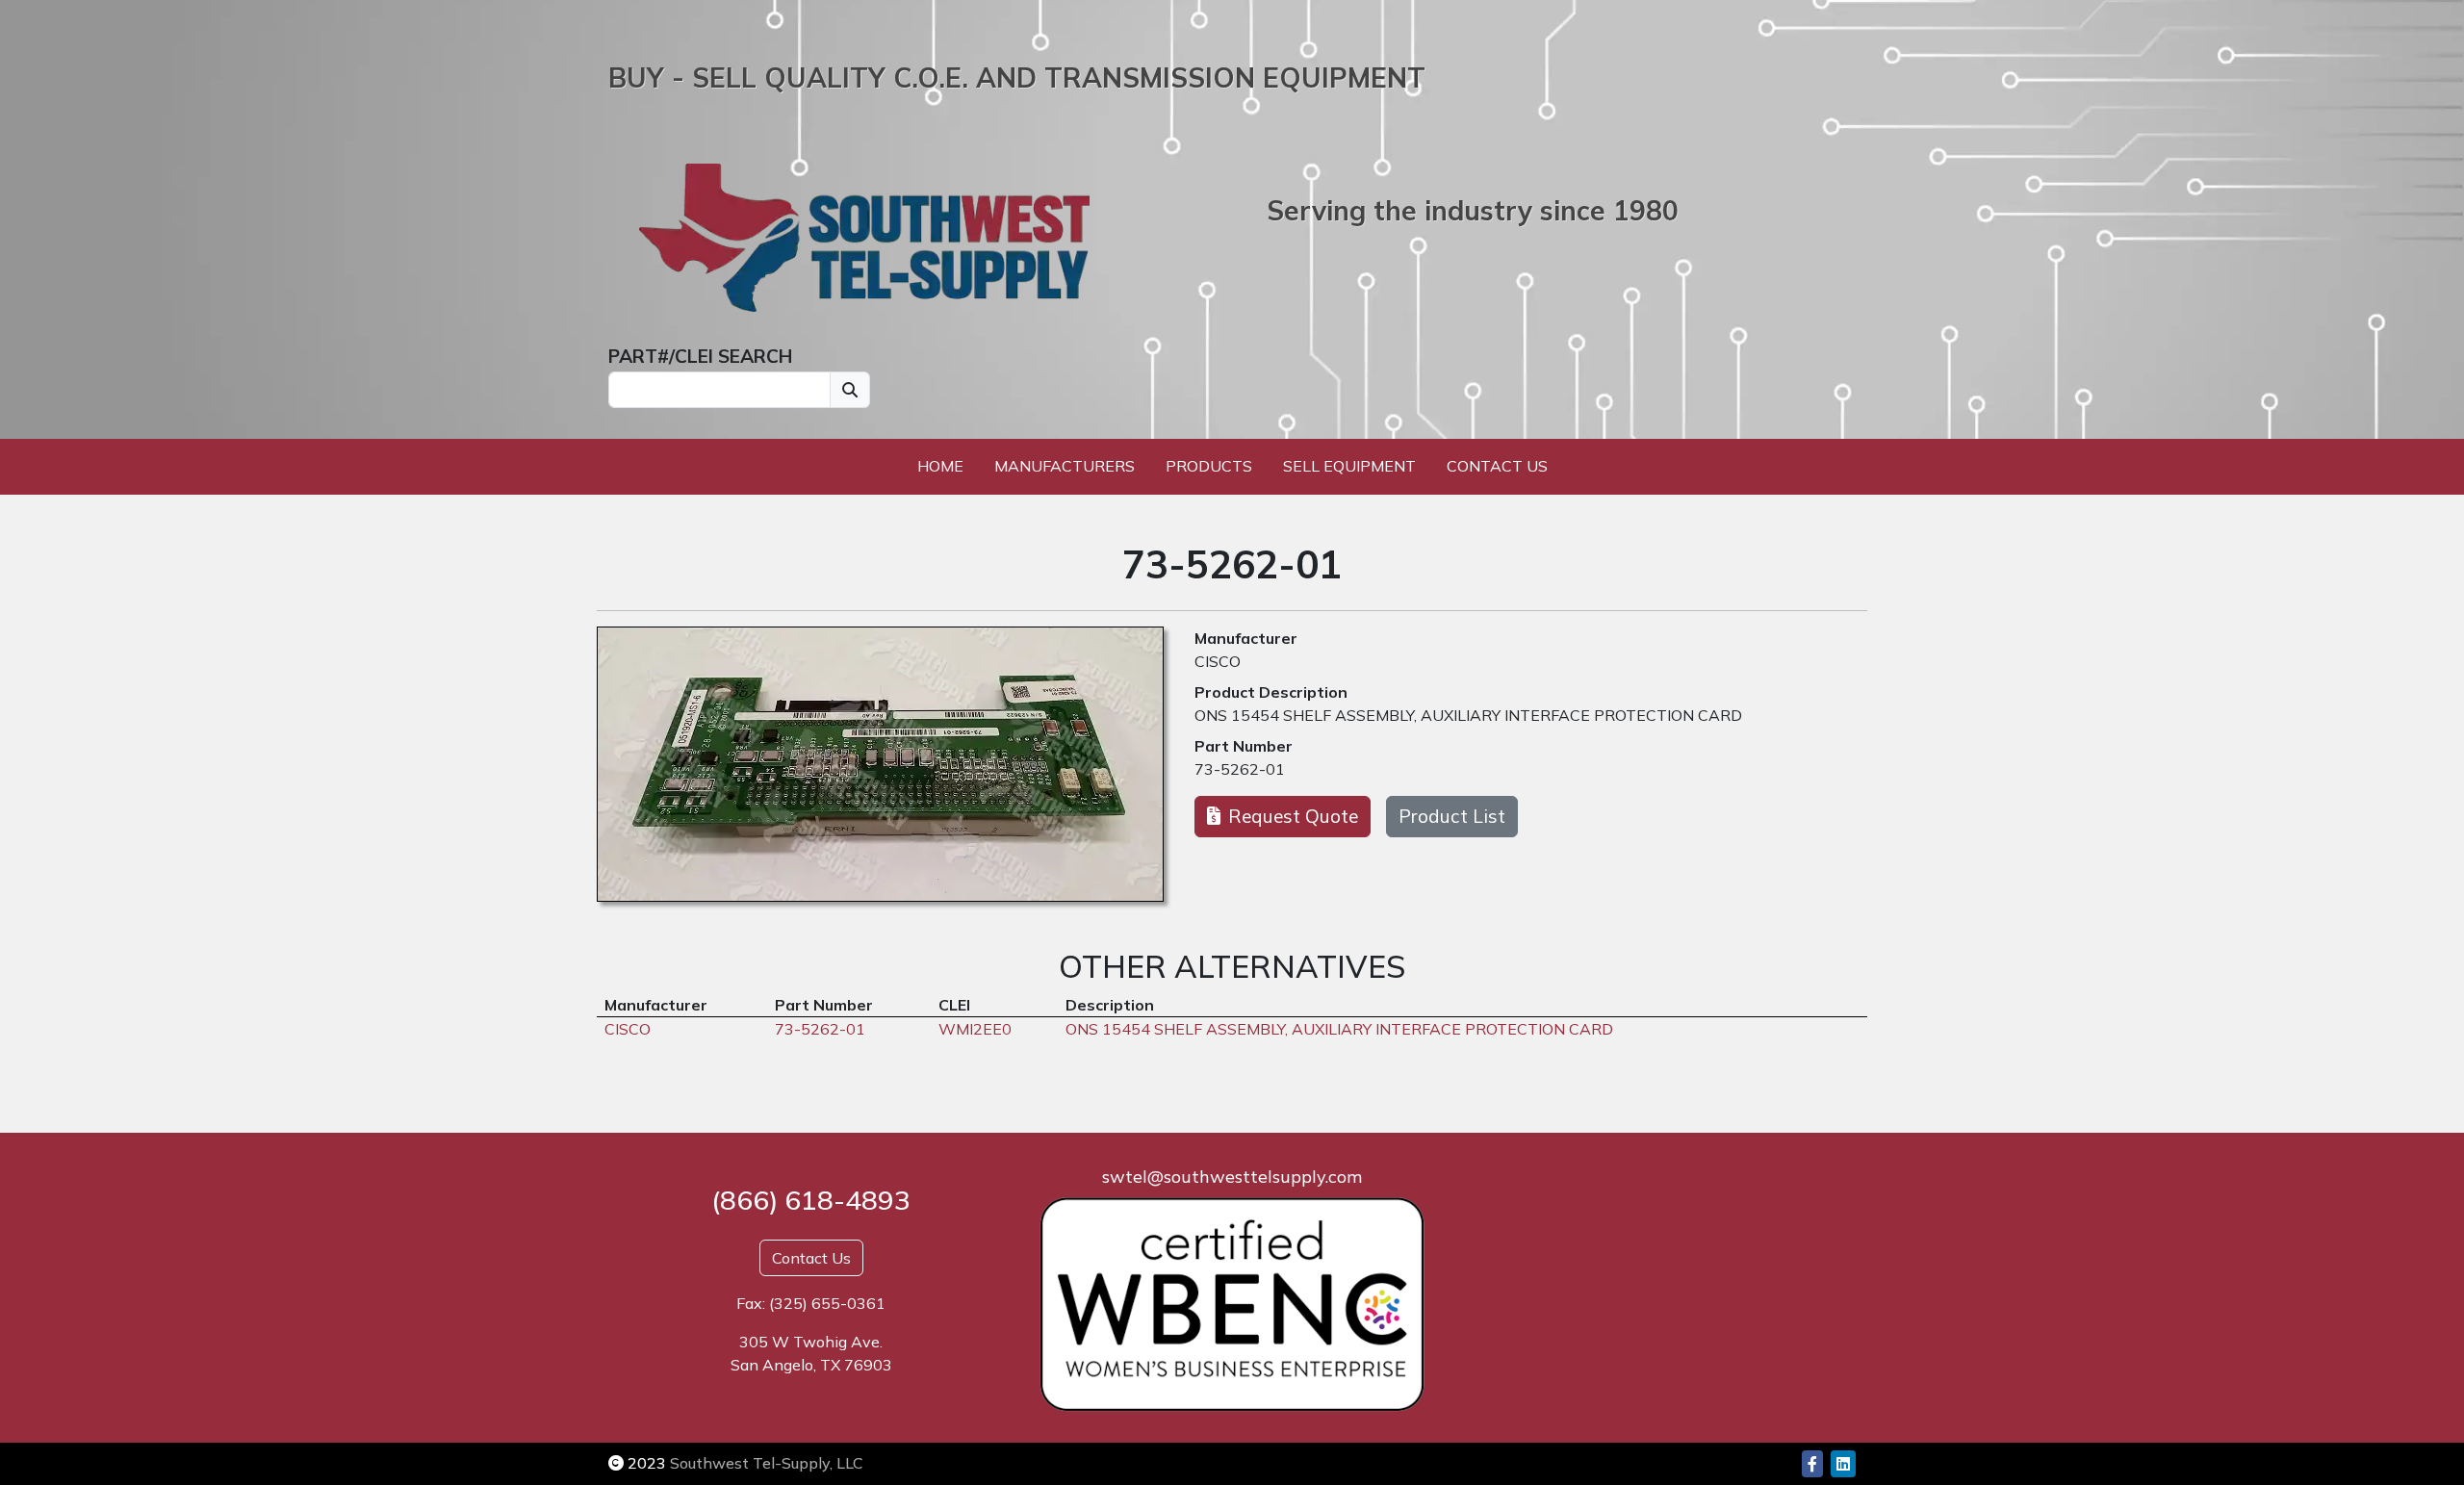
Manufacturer (1246, 638)
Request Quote (1293, 816)
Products (1209, 466)
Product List (1452, 816)
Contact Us (1497, 466)
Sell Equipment (1349, 466)
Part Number (1244, 746)
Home (940, 466)
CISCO (1218, 661)
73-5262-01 (1240, 769)
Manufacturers (1065, 466)
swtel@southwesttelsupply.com (1232, 1177)
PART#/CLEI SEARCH (700, 356)
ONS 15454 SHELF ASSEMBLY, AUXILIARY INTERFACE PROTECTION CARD (1468, 715)
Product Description (1271, 692)
